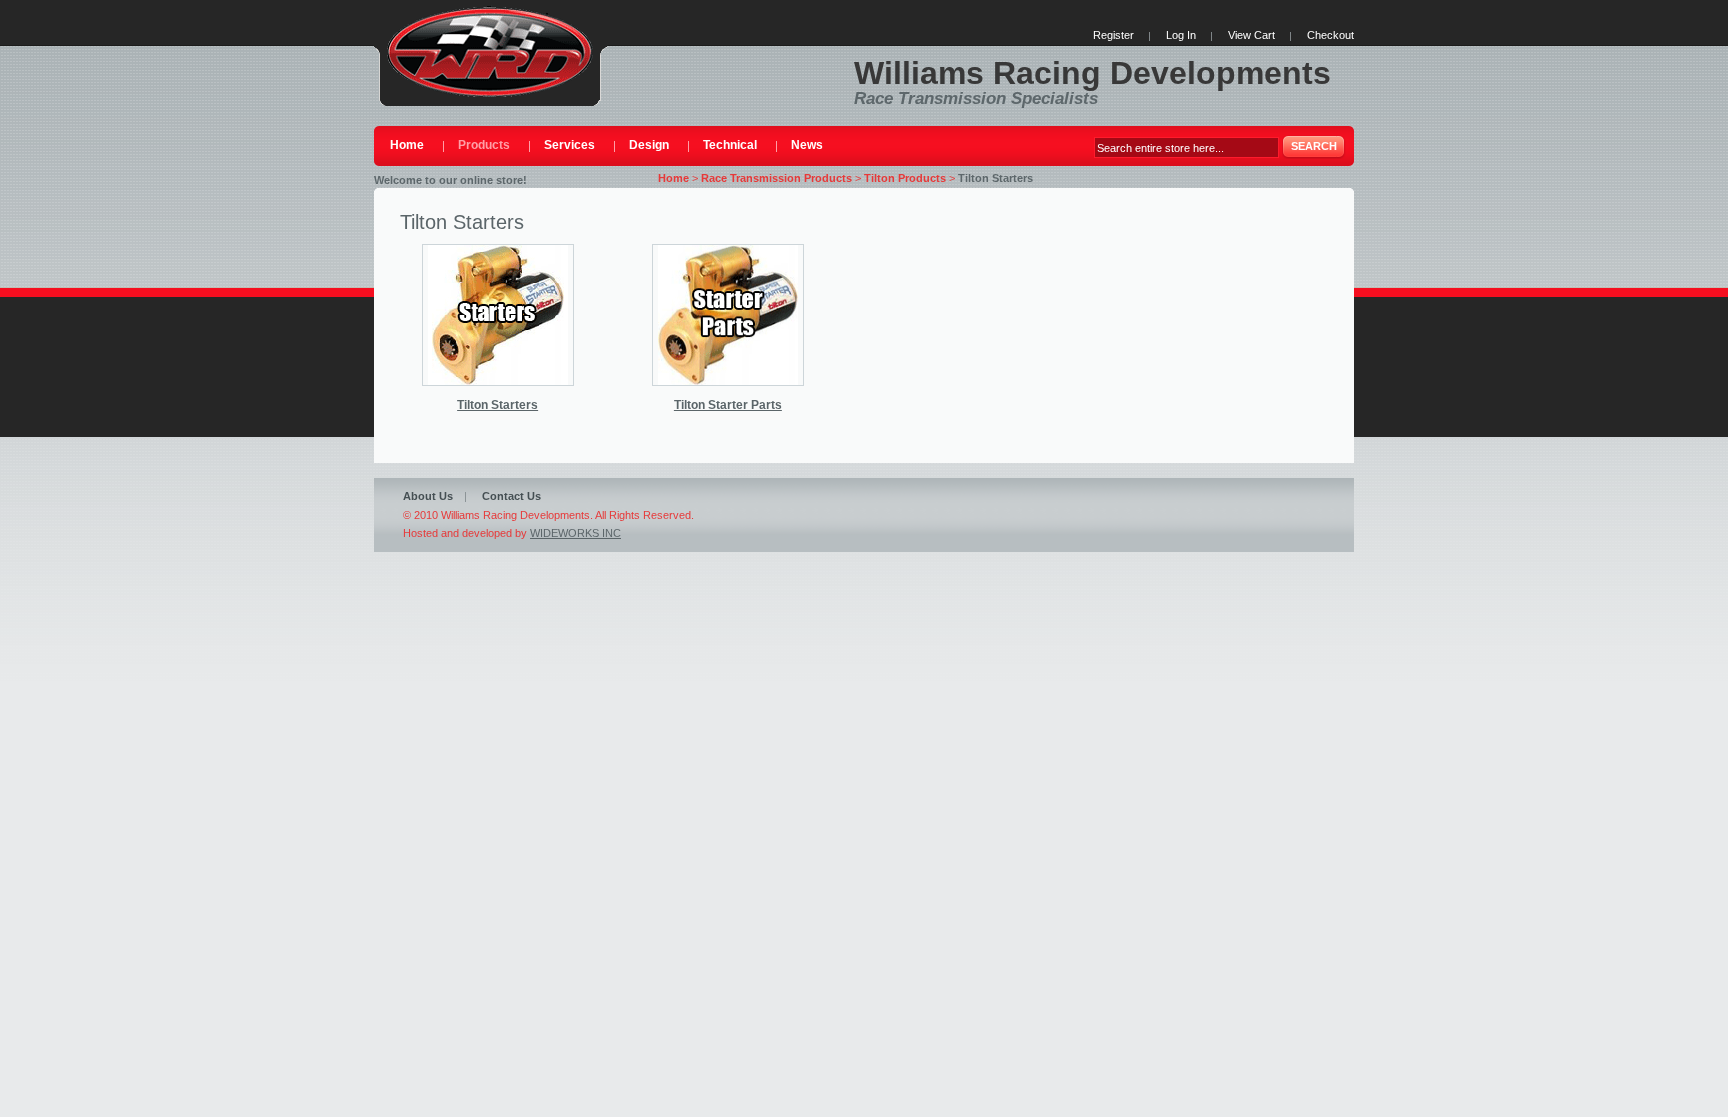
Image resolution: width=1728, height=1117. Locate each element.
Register (1113, 35)
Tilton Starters (497, 405)
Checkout (1330, 35)
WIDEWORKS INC (575, 533)
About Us (428, 496)
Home (673, 178)
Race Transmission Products (776, 178)
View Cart (1251, 35)
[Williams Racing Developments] (490, 53)
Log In (1181, 35)
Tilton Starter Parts (728, 405)
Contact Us (511, 496)
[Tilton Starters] (498, 315)
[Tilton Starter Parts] (728, 315)
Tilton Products (905, 178)
